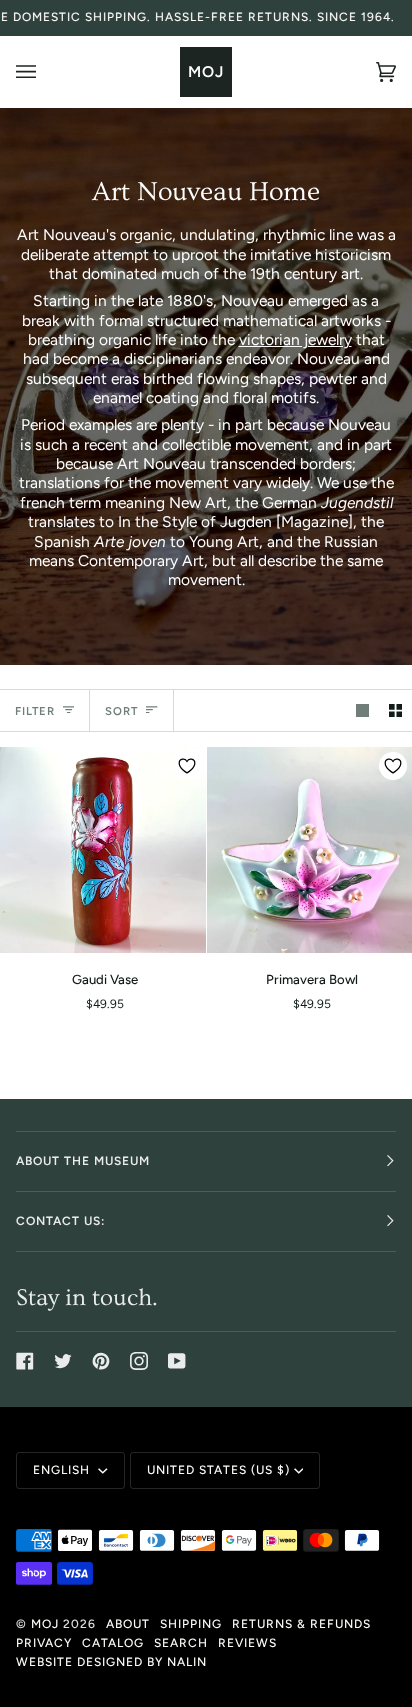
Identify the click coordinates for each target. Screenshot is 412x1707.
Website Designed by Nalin (111, 1662)
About (128, 1624)
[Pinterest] (101, 1361)
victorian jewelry (295, 339)
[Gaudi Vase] (103, 850)
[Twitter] (63, 1361)
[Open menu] (46, 71)
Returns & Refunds (301, 1624)
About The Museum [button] (83, 1161)
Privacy (44, 1643)
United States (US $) (218, 1470)
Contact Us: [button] (60, 1221)
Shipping (191, 1624)
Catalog (113, 1643)
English (63, 1470)
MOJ (45, 1624)
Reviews (247, 1643)
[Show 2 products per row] (395, 710)
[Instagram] (139, 1361)
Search (181, 1643)
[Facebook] (25, 1361)
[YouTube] (177, 1361)
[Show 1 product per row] (362, 710)
